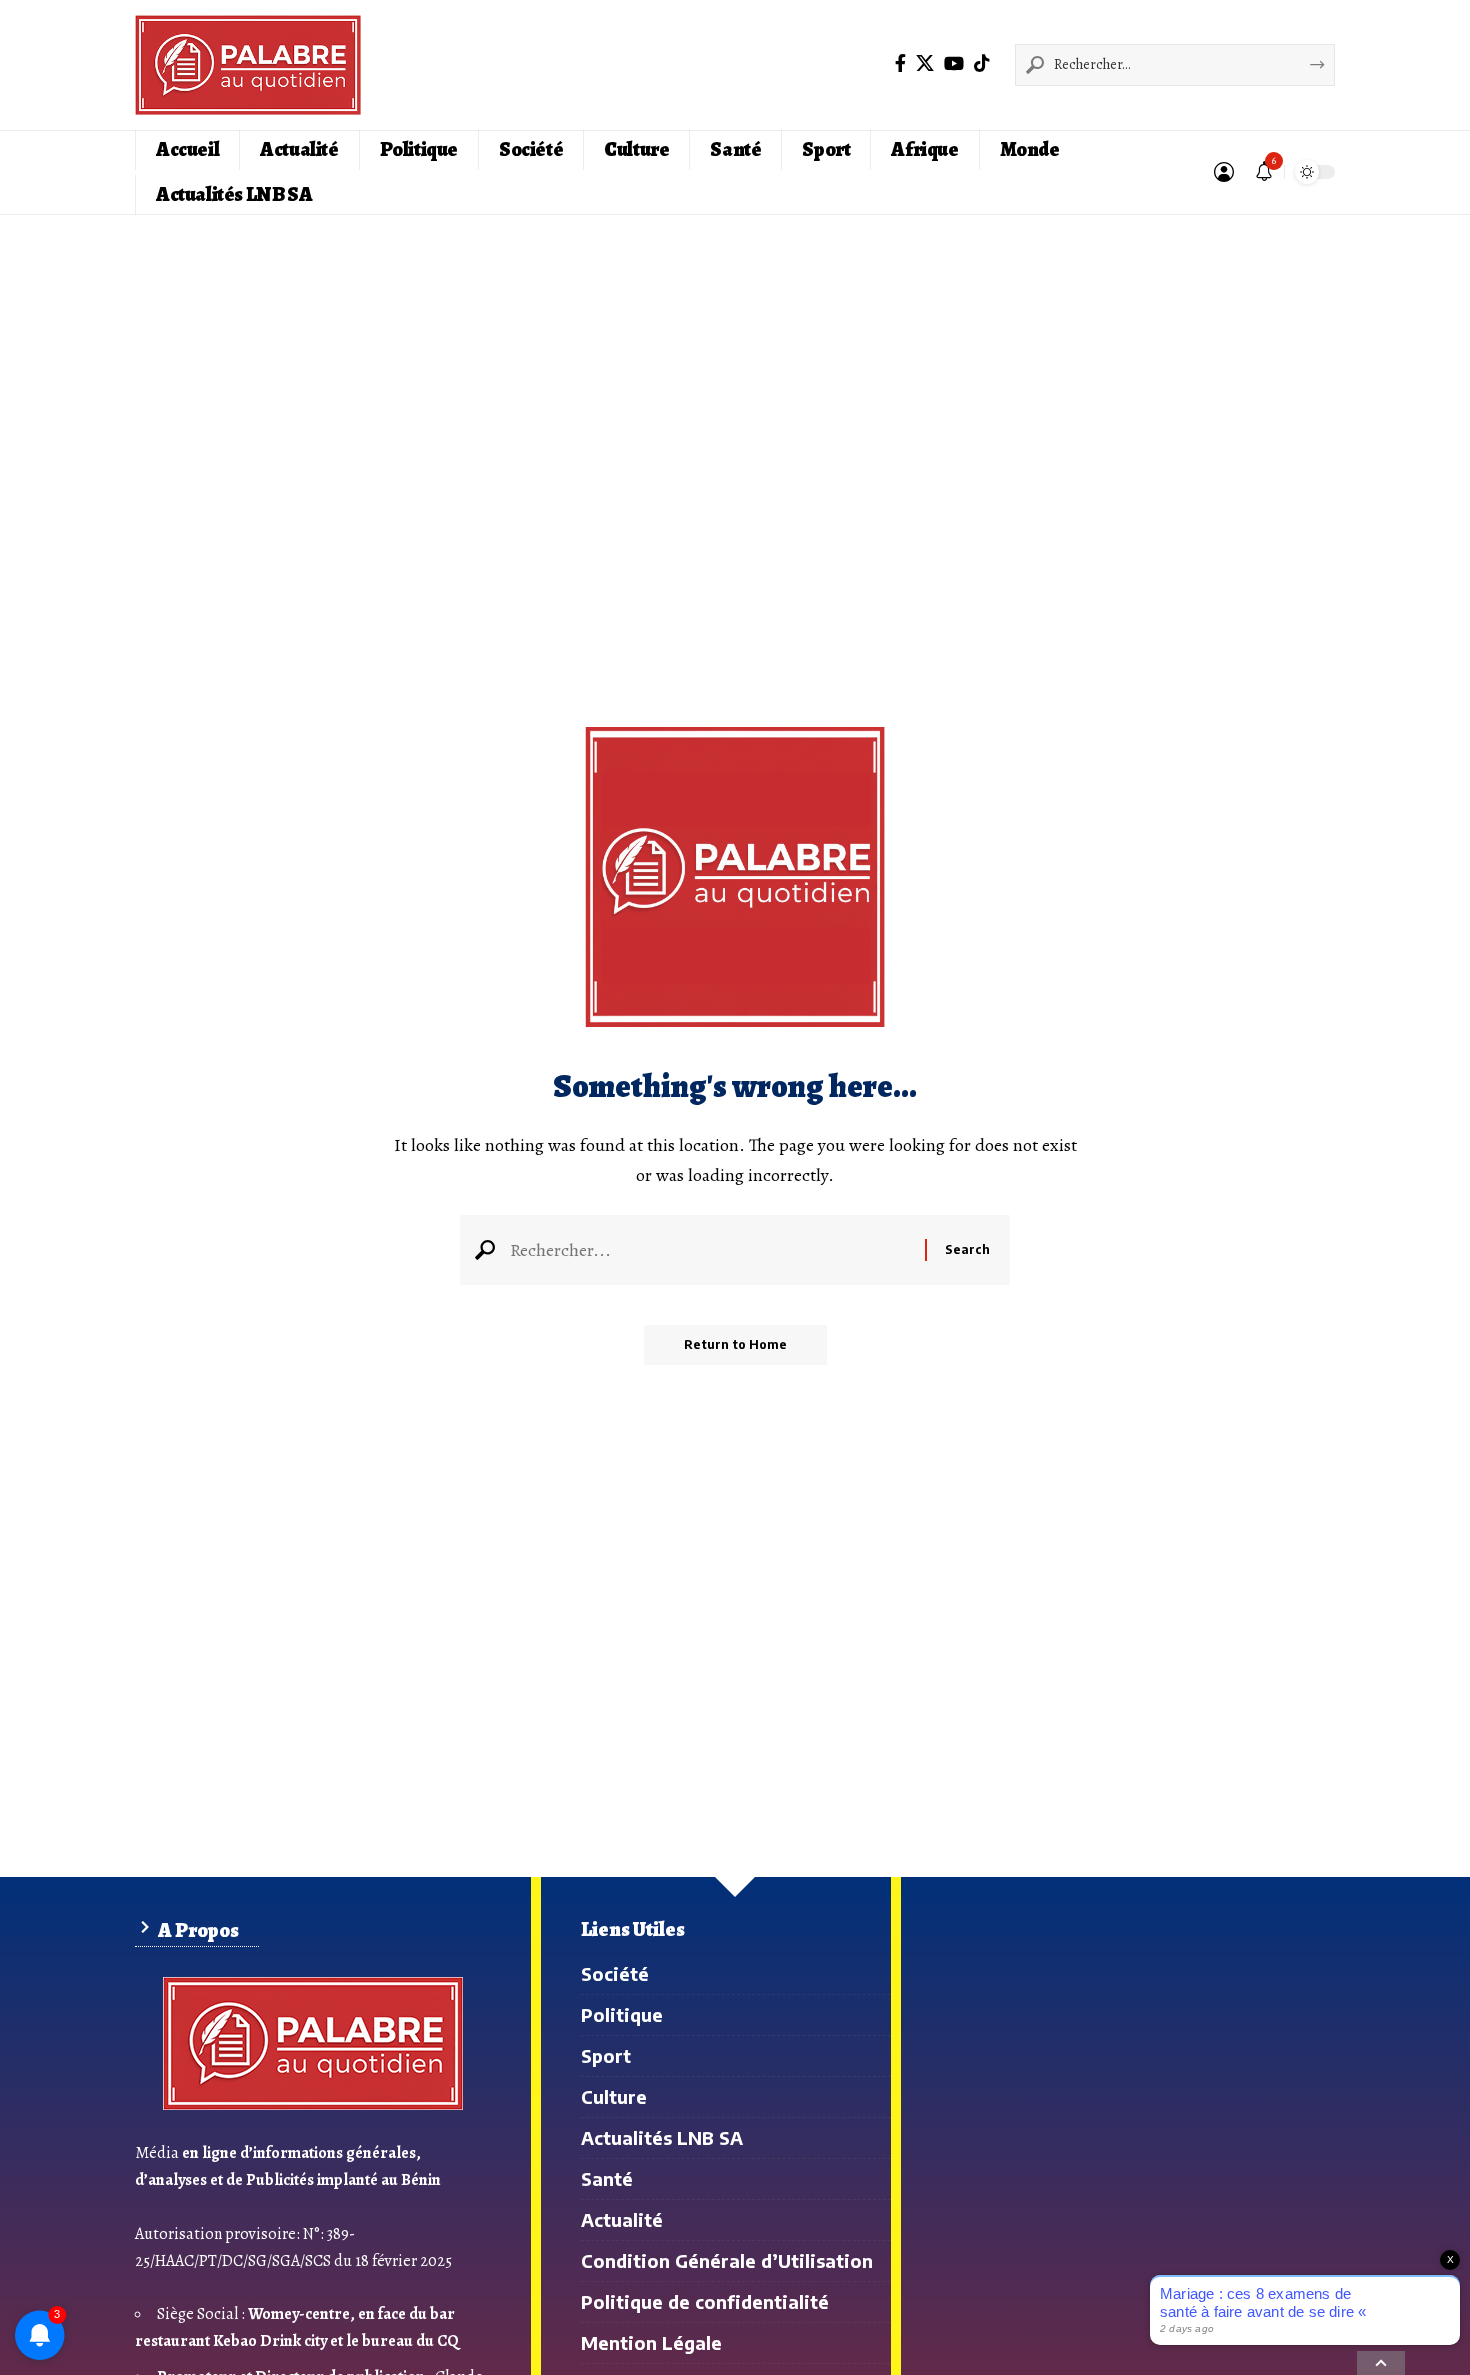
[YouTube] (954, 63)
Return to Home (735, 1344)
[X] (925, 63)
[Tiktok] (982, 63)
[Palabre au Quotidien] (248, 65)
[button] (1224, 172)
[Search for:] (710, 1250)
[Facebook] (900, 63)
